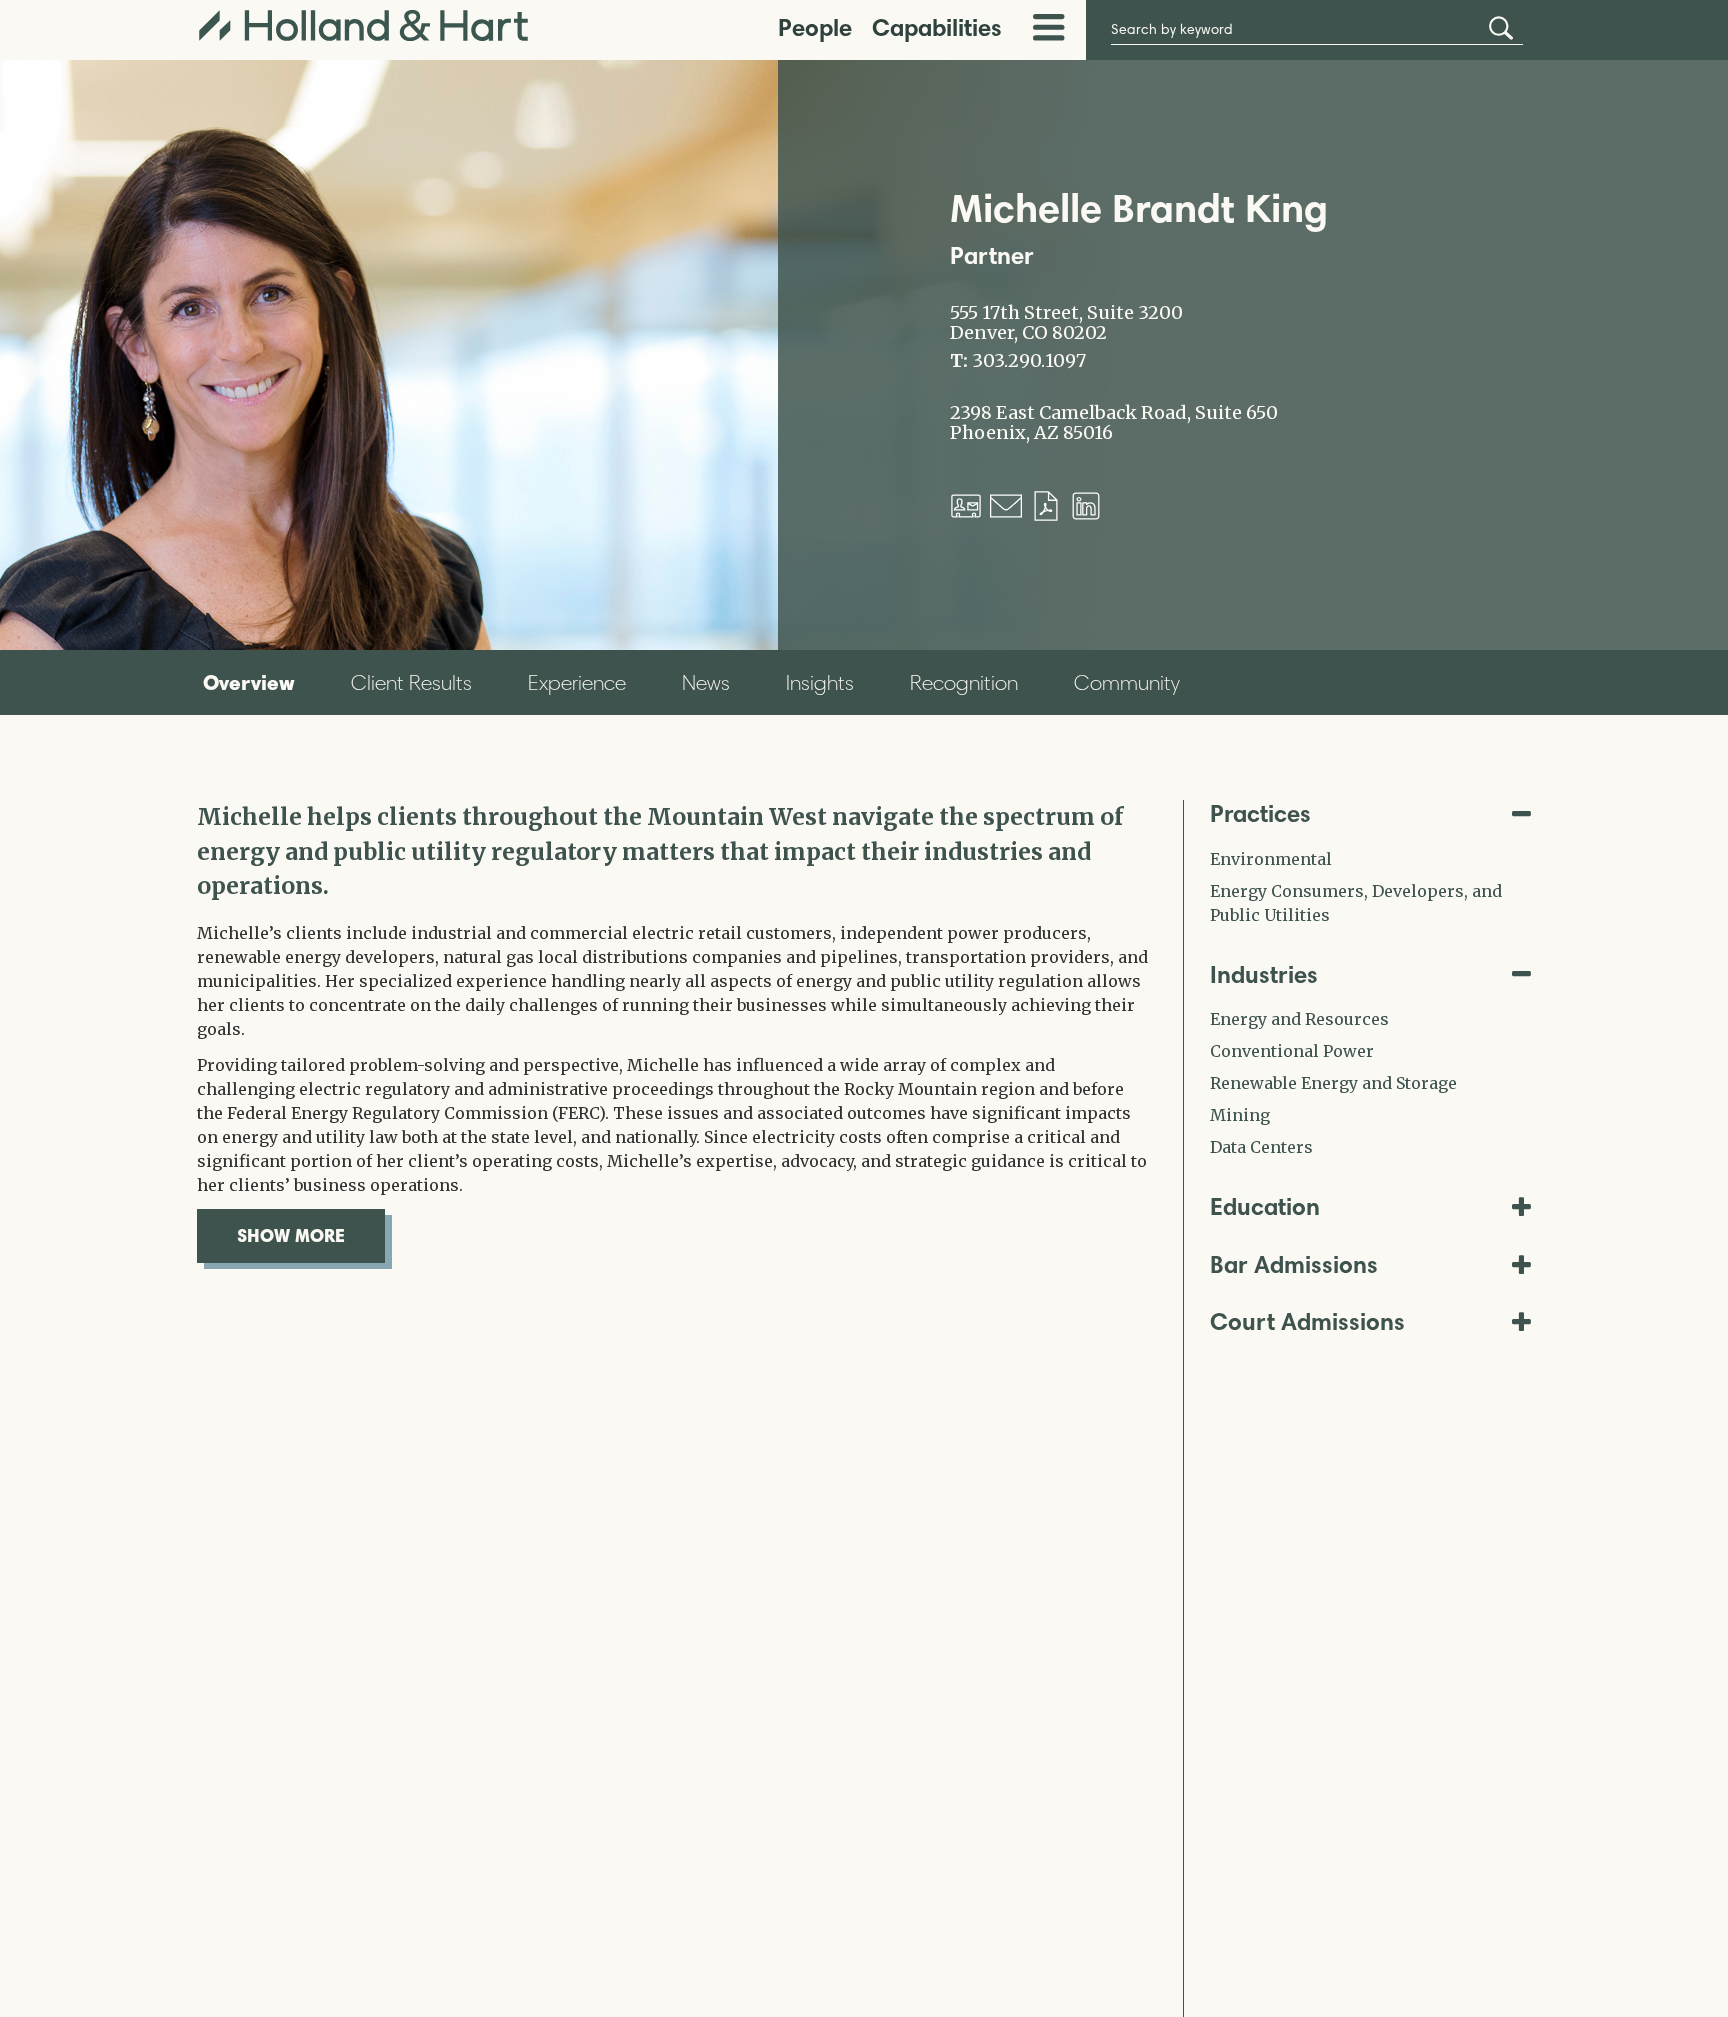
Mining (1240, 1115)
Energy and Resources (1299, 1019)
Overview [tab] (249, 682)
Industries (1264, 974)
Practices (1260, 813)
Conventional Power (1292, 1051)
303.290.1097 (1029, 361)
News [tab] (706, 682)
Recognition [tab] (964, 682)
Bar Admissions (1294, 1264)
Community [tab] (1127, 682)
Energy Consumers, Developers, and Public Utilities (1356, 903)
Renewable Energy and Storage (1333, 1083)
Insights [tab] (820, 682)
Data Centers (1261, 1147)
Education (1265, 1206)
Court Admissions (1307, 1321)
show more (311, 1235)
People (815, 27)
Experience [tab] (577, 682)
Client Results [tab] (411, 682)
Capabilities (937, 27)
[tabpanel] (675, 1031)
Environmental (1271, 859)
